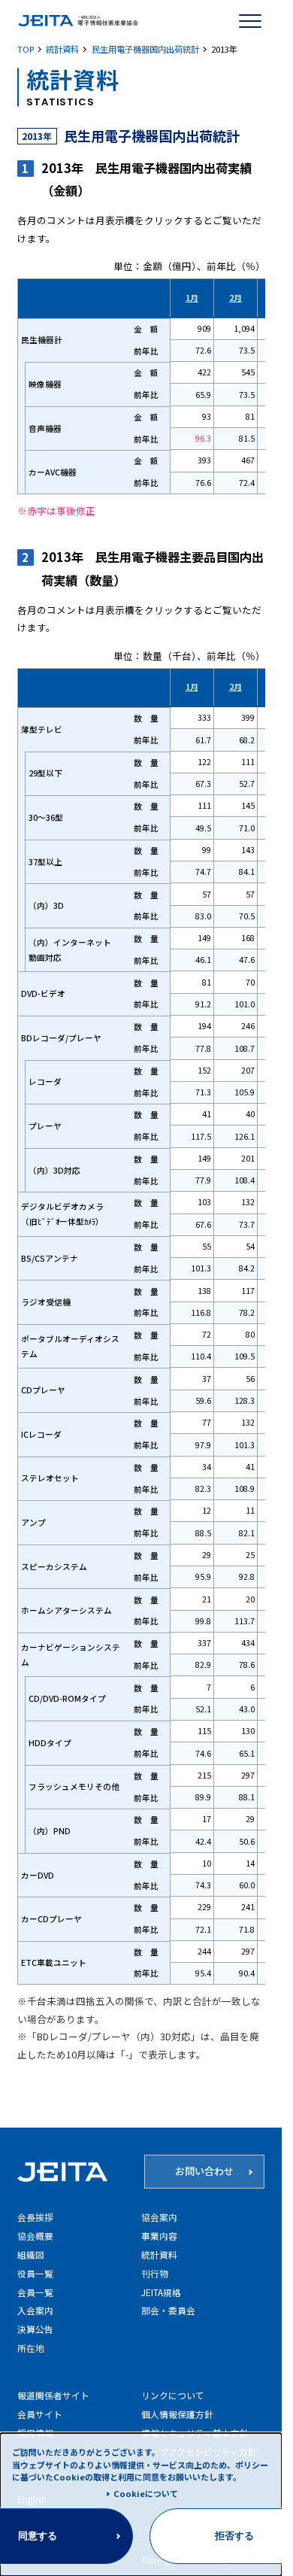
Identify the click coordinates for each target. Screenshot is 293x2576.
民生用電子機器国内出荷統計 (145, 49)
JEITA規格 (161, 2292)
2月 (236, 298)
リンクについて (173, 2395)
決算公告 (35, 2329)
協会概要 (35, 2236)
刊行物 (155, 2273)
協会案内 (159, 2217)
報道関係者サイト (53, 2395)
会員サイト (40, 2414)
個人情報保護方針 (177, 2414)
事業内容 (159, 2236)
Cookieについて (146, 2493)
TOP (26, 49)
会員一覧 (35, 2292)
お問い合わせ (204, 2171)
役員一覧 (35, 2273)
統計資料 (62, 49)
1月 (192, 298)
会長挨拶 (35, 2217)
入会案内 (35, 2310)
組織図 (31, 2254)
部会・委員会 (168, 2310)
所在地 (31, 2348)
